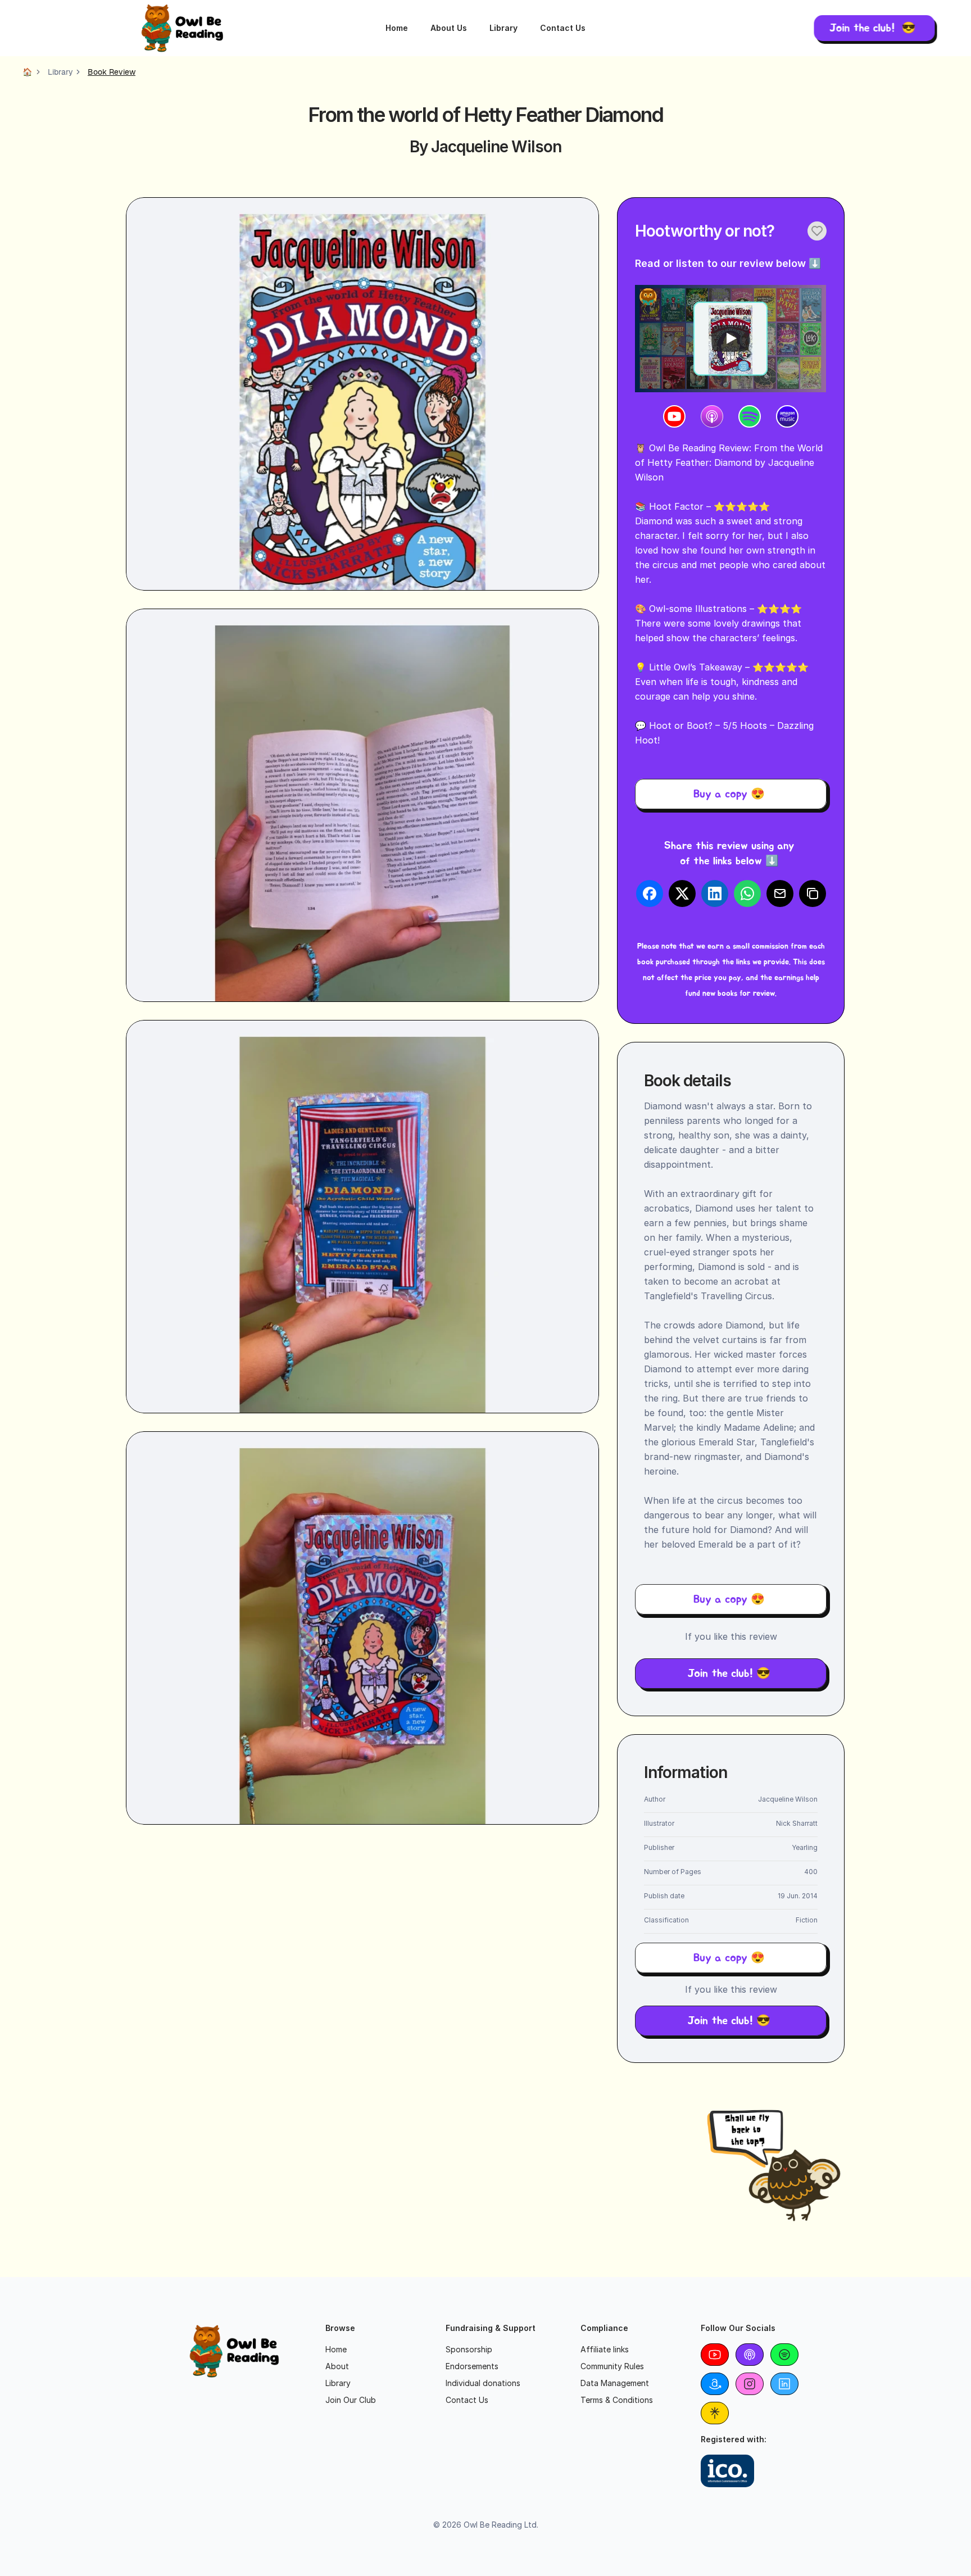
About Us (449, 28)
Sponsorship (469, 2349)
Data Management (615, 2383)
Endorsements (472, 2366)
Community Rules (612, 2366)
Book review (112, 72)
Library (503, 28)
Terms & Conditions (617, 2400)
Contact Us (563, 28)
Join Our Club (351, 2400)
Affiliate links (605, 2349)
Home (397, 28)
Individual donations (483, 2383)
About (337, 2366)
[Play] (730, 338)
